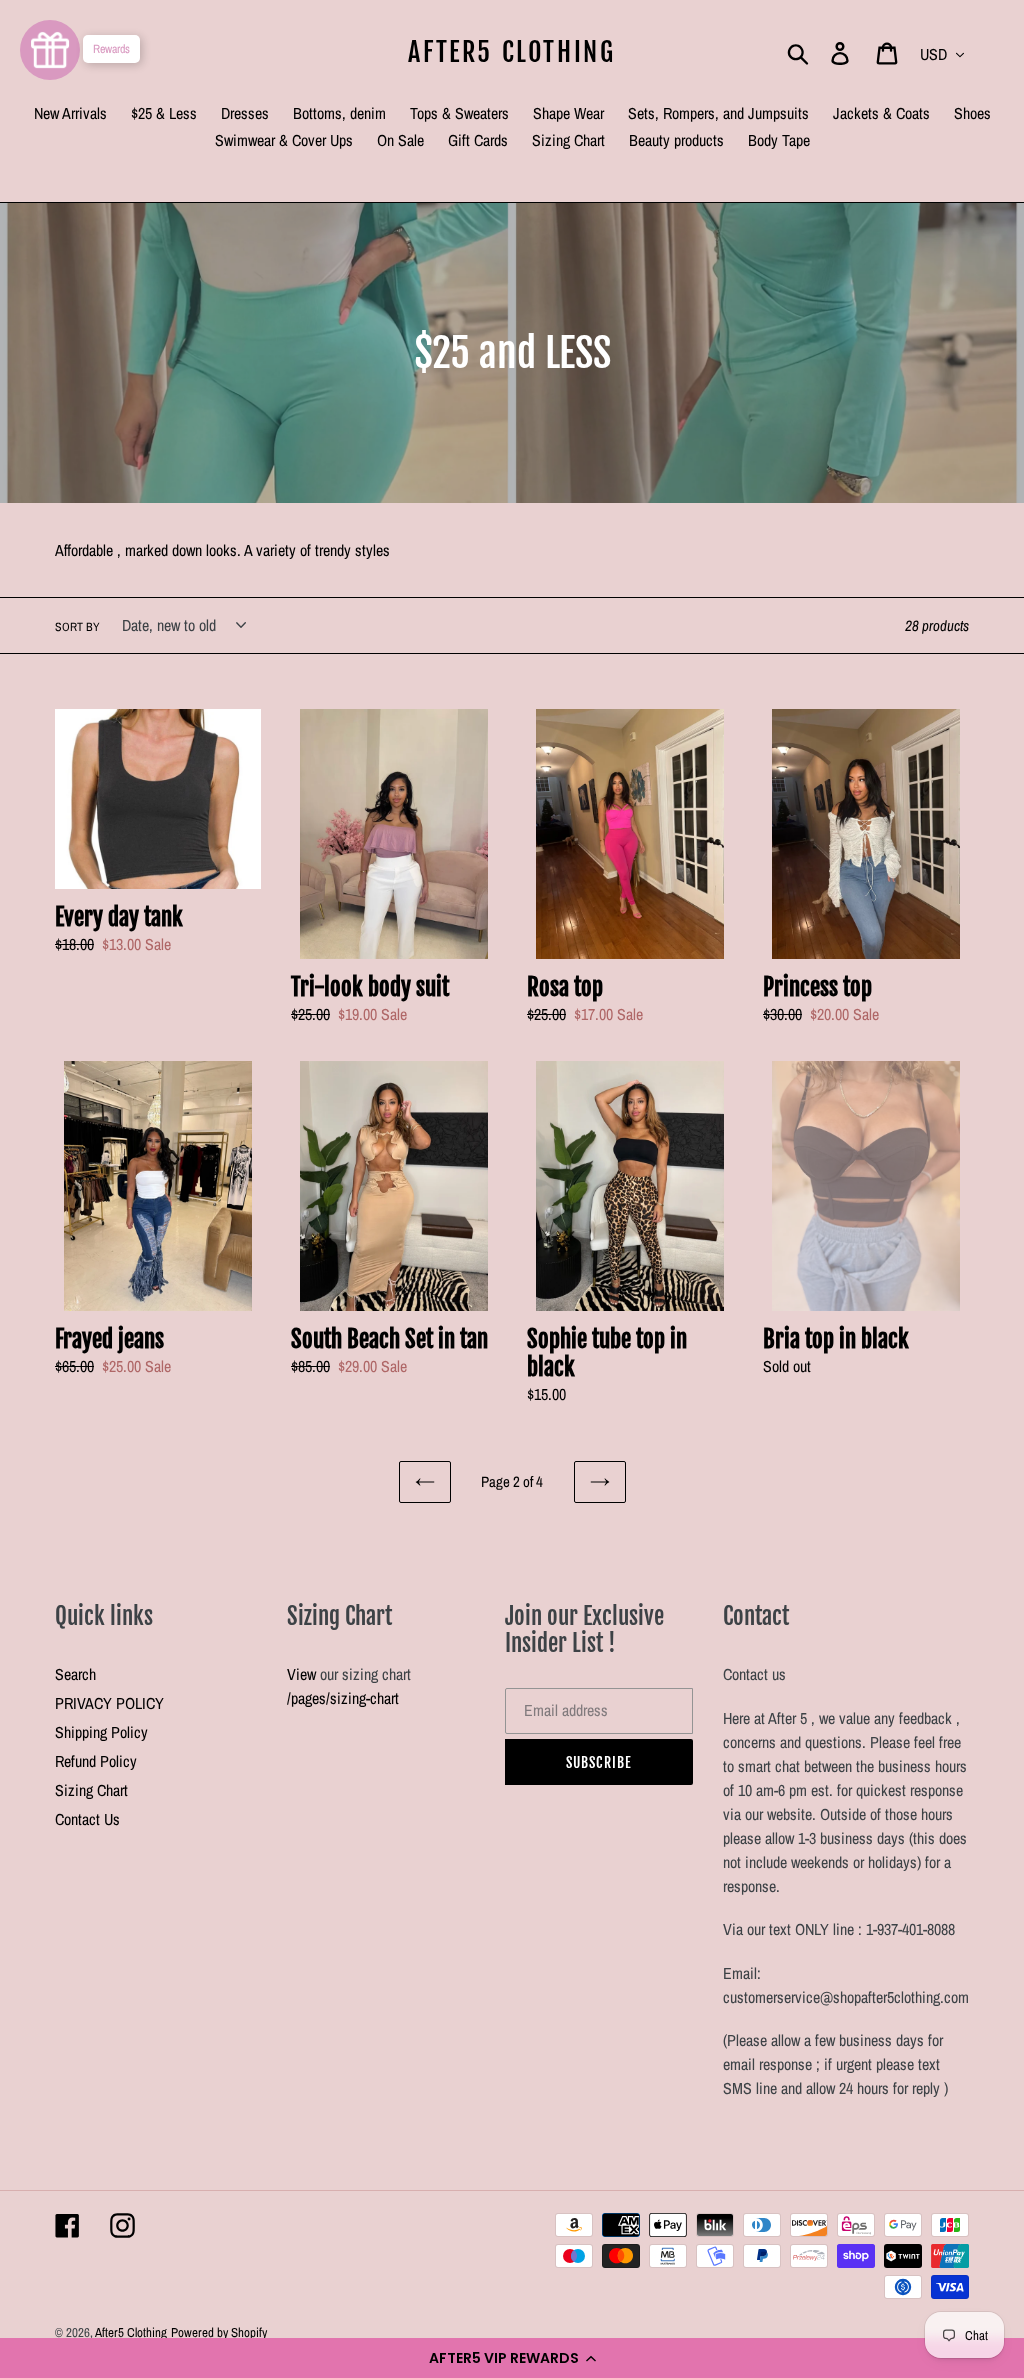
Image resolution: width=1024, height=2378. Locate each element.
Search (75, 1674)
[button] (512, 2358)
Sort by (77, 627)
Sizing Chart (91, 1790)
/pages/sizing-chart (343, 1698)
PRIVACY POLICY (109, 1703)
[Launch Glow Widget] (50, 50)
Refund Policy (96, 1761)
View (301, 1674)
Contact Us (87, 1819)
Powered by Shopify (219, 2332)
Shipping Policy (101, 1732)
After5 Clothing (511, 52)
